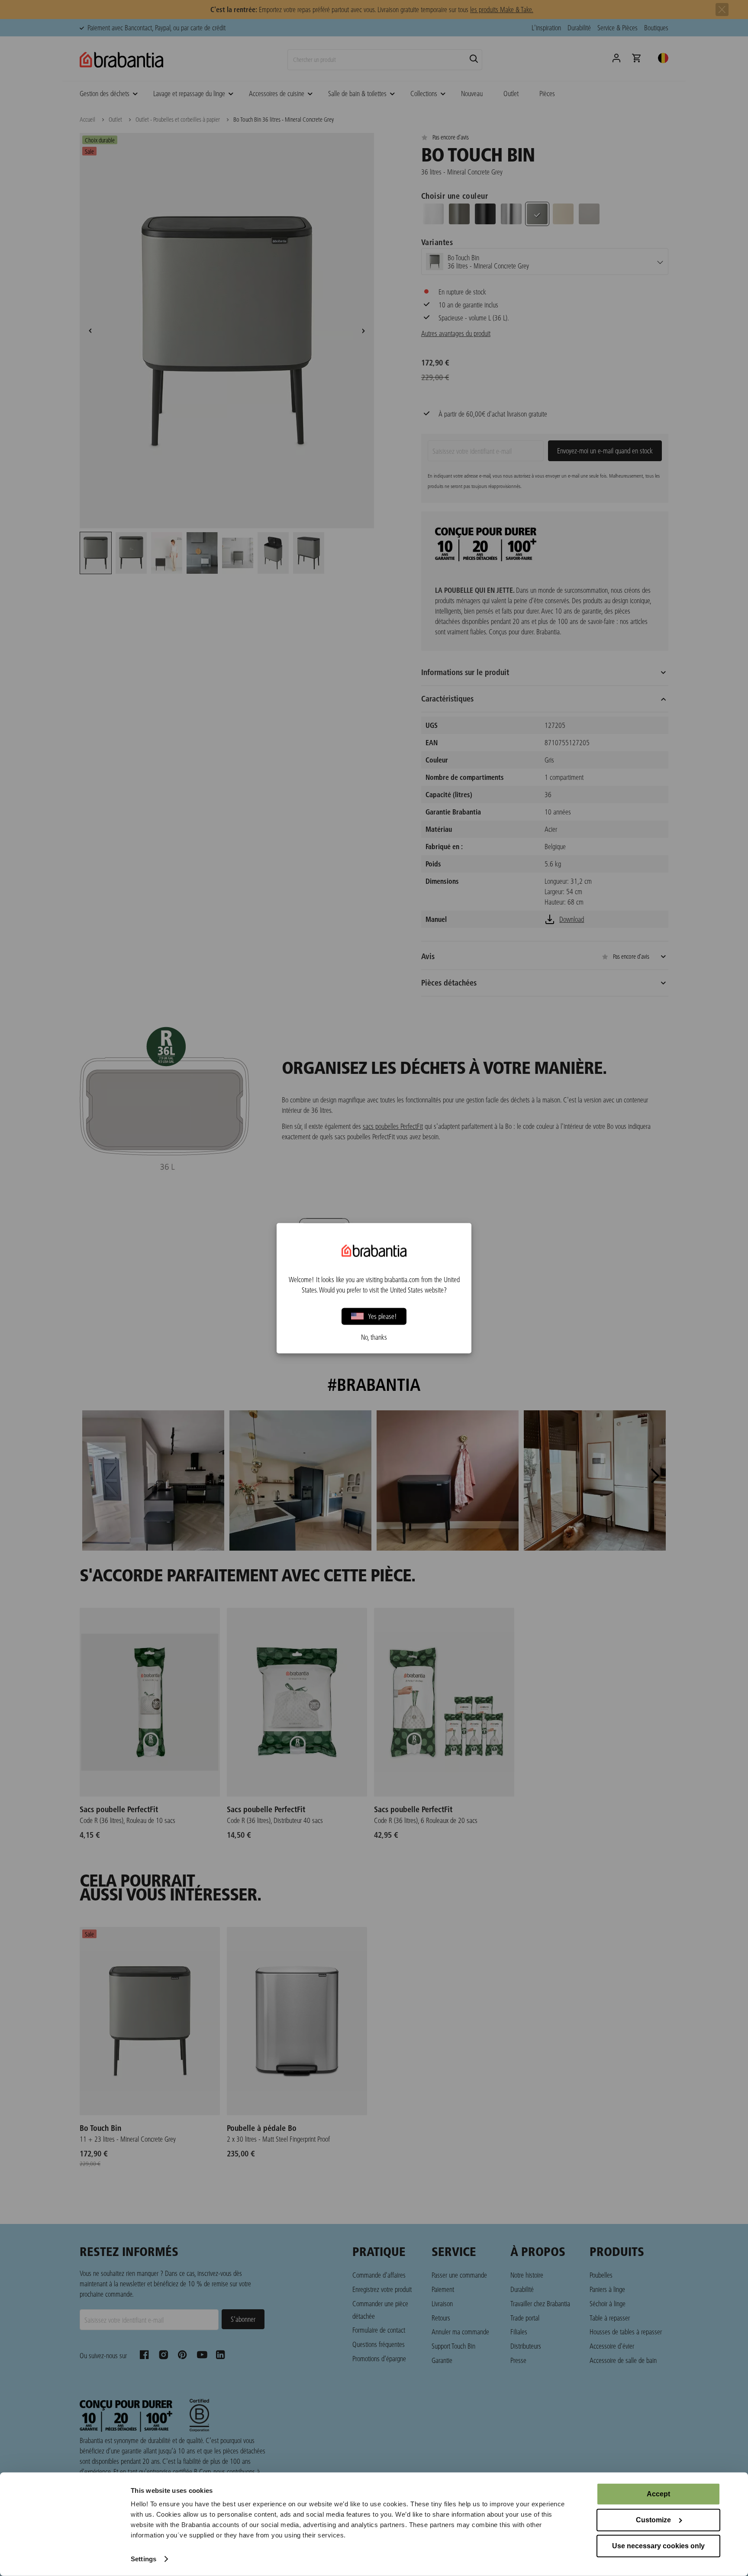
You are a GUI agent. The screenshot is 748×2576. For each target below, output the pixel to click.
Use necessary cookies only (658, 2546)
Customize (653, 2520)
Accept (658, 2494)
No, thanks (374, 1337)
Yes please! (382, 1316)
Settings (143, 2559)
